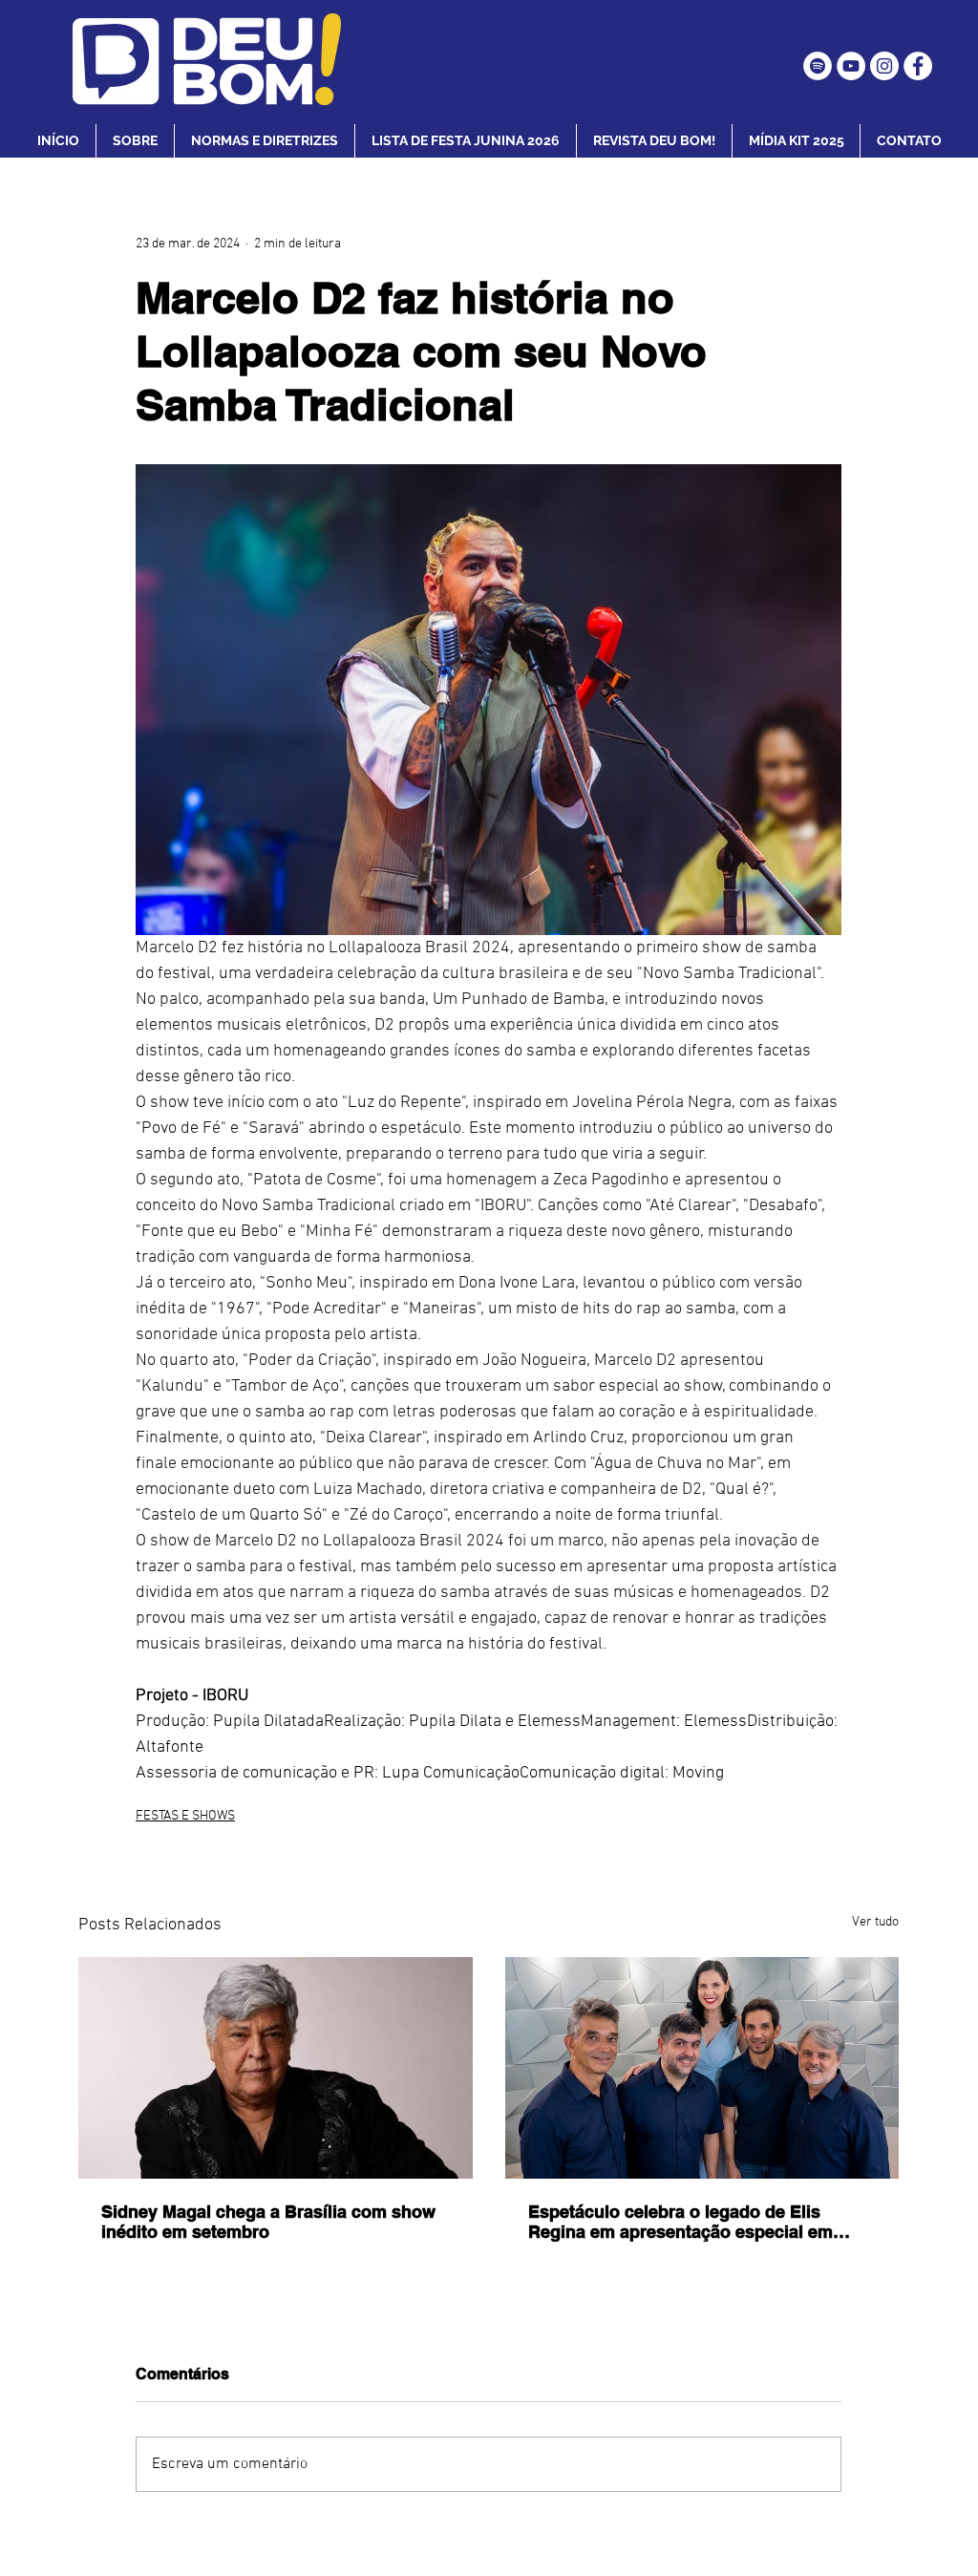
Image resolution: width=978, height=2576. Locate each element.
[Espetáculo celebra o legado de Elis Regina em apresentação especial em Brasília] (702, 2068)
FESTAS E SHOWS (185, 1816)
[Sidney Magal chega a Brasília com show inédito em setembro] (276, 2068)
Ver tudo (875, 1922)
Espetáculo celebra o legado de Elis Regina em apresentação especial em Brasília (680, 2222)
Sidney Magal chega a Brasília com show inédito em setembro (268, 2222)
